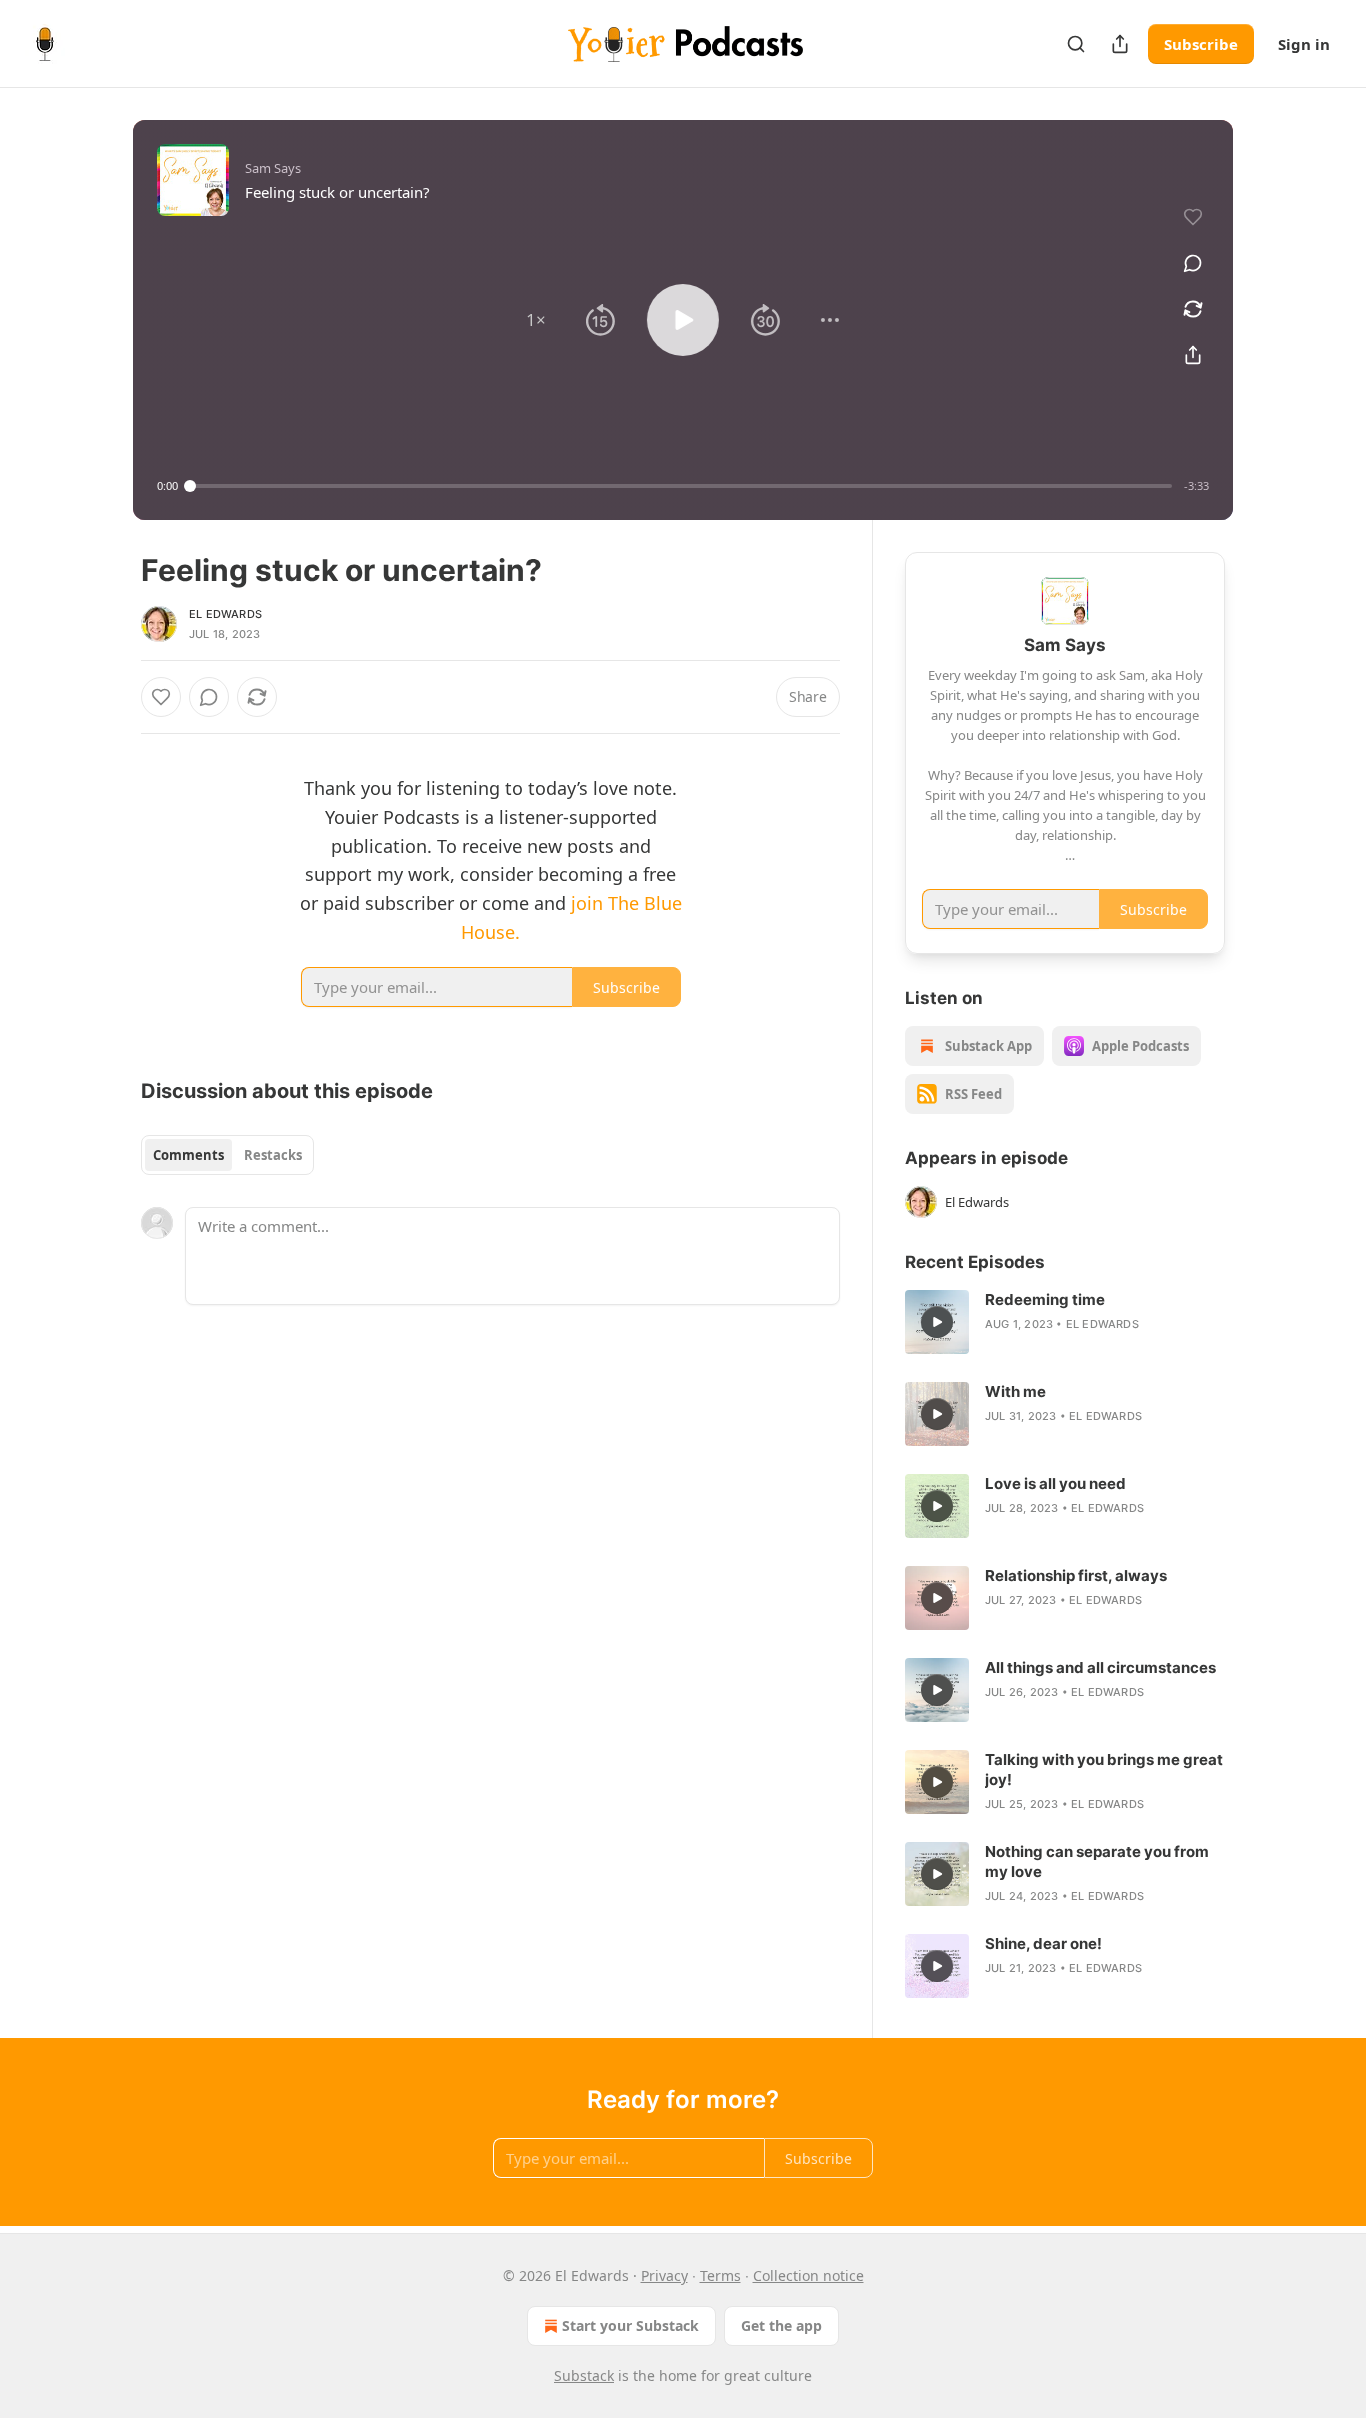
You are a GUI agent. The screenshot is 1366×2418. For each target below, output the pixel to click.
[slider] (681, 486)
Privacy (664, 2275)
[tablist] (227, 1155)
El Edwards (225, 614)
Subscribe (1201, 44)
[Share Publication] (1120, 44)
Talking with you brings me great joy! (1104, 1769)
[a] (937, 1322)
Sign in (1304, 44)
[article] (1065, 1322)
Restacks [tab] (273, 1155)
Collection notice (808, 2275)
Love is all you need (1055, 1483)
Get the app (781, 2325)
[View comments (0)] (1193, 263)
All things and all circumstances (1100, 1667)
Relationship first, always (1076, 1575)
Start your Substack (630, 2325)
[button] (536, 320)
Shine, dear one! (1043, 1943)
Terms (720, 2275)
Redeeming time (1045, 1299)
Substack (584, 2375)
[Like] (161, 697)
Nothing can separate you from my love (1097, 1861)
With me (1015, 1391)
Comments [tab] (188, 1155)
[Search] (1076, 44)
